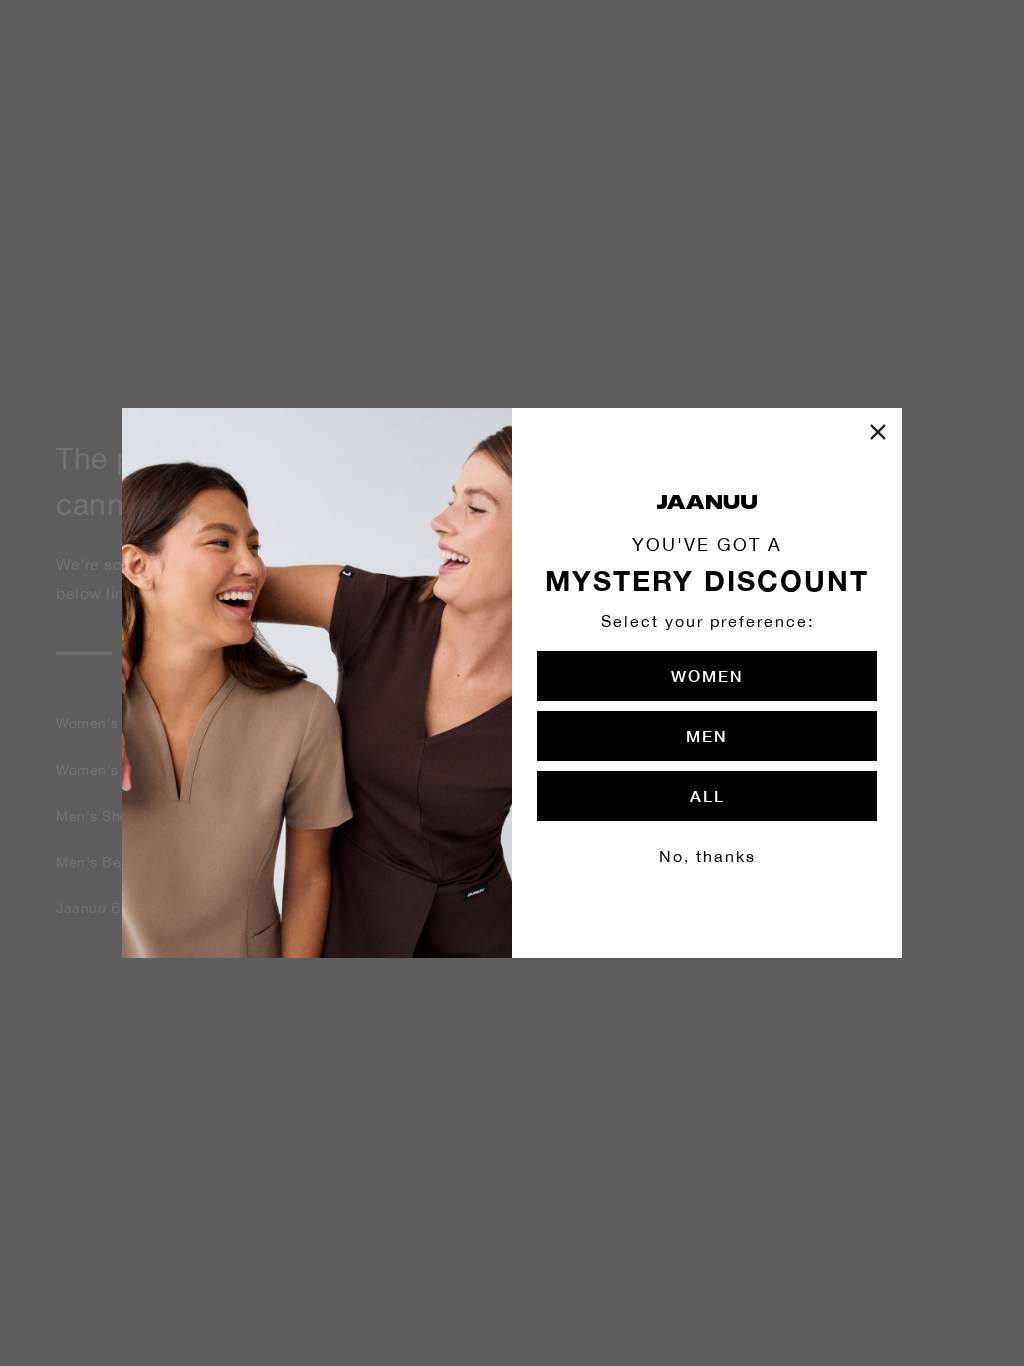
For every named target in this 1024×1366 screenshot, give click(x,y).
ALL (707, 795)
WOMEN (707, 675)
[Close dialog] (878, 432)
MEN (707, 735)
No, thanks (707, 856)
